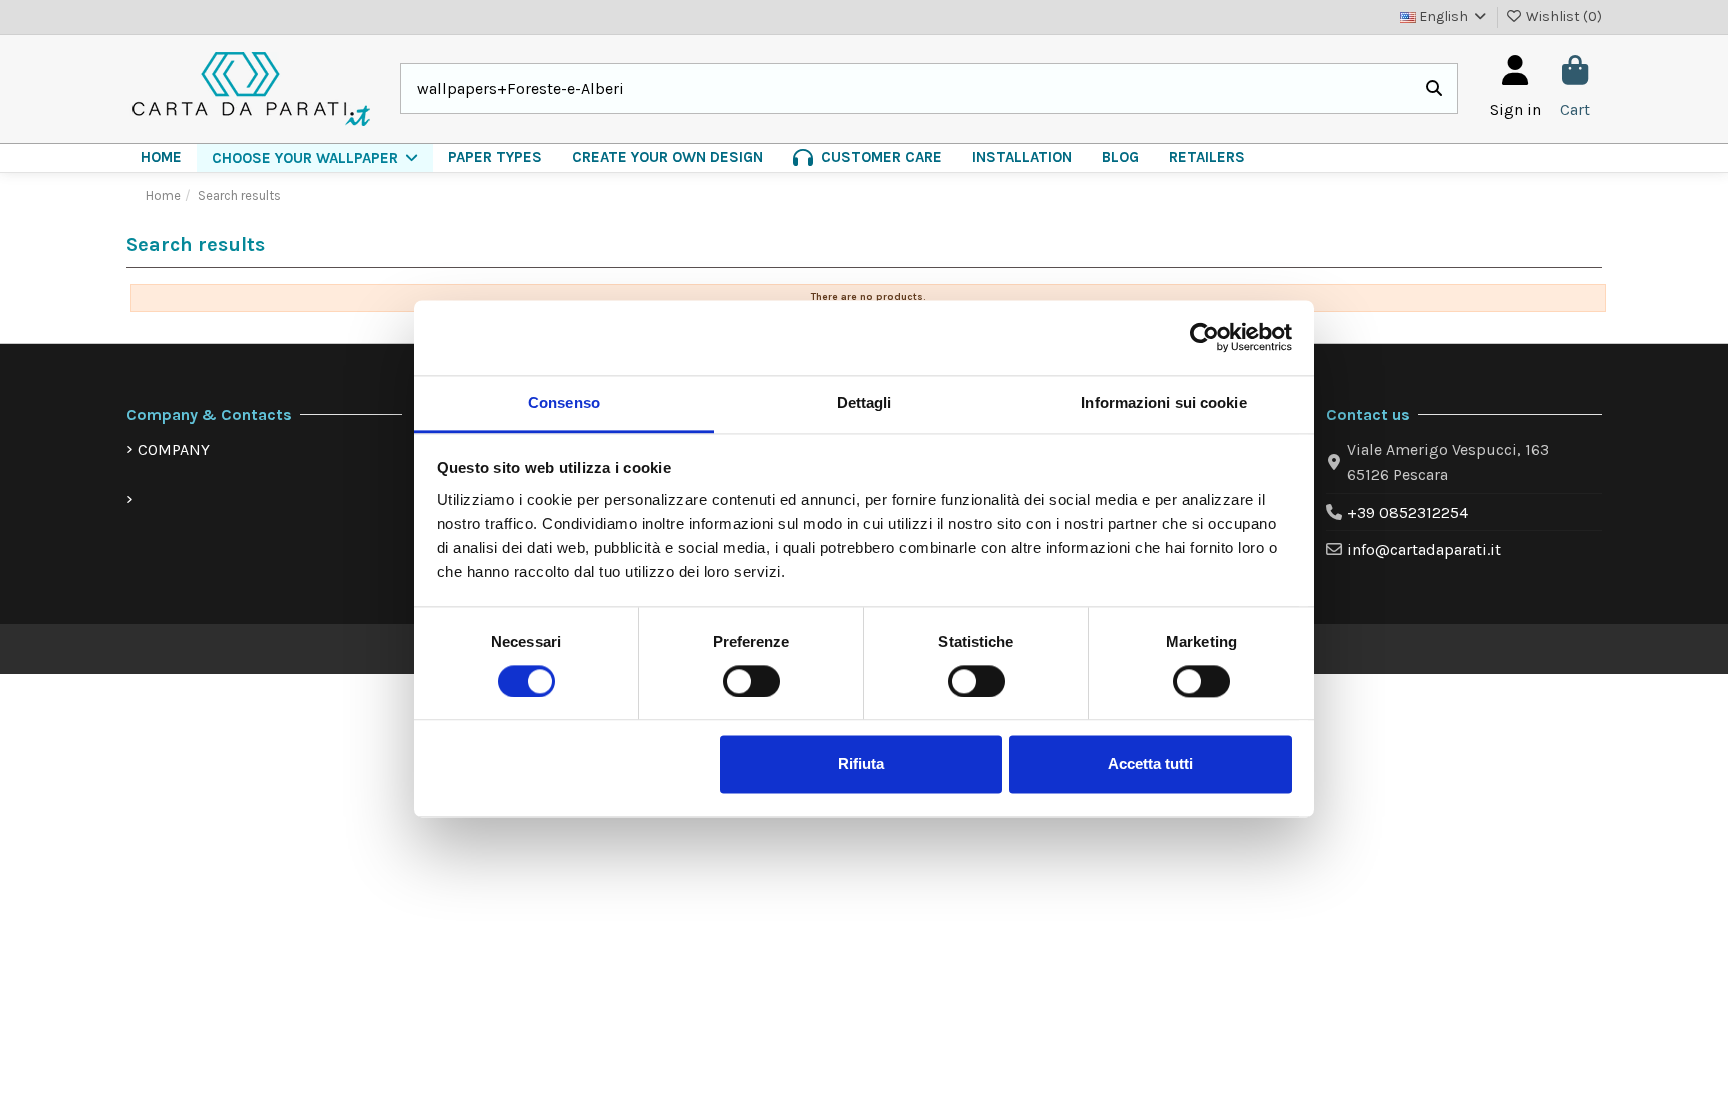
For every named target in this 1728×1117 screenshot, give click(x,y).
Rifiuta (861, 764)
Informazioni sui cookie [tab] (1163, 402)
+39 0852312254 (1407, 512)
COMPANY (174, 449)
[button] (315, 158)
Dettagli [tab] (864, 402)
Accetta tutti (1150, 764)
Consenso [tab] (564, 402)
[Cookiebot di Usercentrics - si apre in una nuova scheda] (1204, 337)
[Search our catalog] (1434, 89)
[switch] (751, 681)
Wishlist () (1562, 16)
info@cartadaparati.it (1424, 549)
